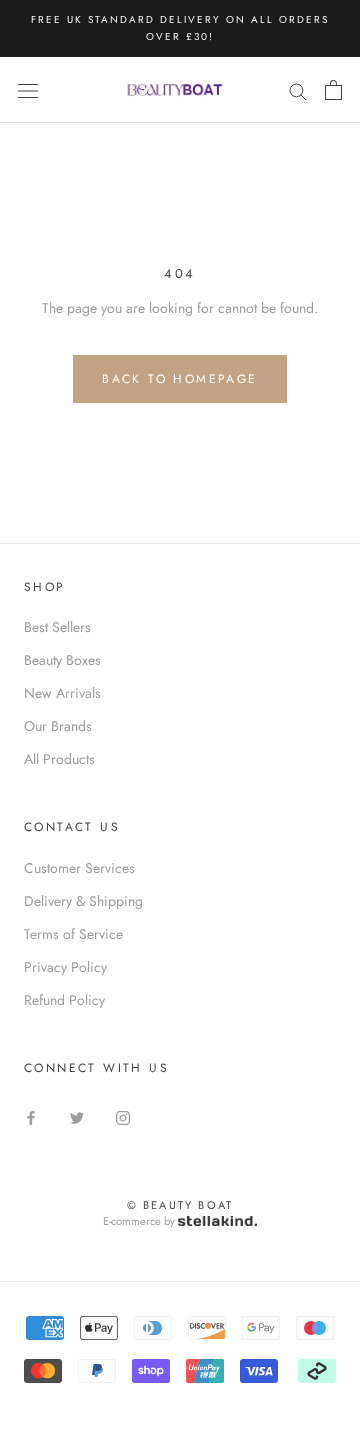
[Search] (298, 89)
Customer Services (79, 868)
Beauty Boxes (62, 660)
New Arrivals (62, 693)
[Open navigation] (28, 90)
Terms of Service (73, 934)
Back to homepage (179, 379)
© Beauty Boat (180, 1205)
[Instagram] (123, 1116)
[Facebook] (31, 1116)
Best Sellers (57, 627)
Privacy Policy (65, 967)
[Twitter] (77, 1116)
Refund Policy (64, 1000)
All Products (59, 759)
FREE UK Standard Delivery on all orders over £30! (180, 28)
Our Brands (58, 726)
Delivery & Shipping (83, 901)
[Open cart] (333, 90)
